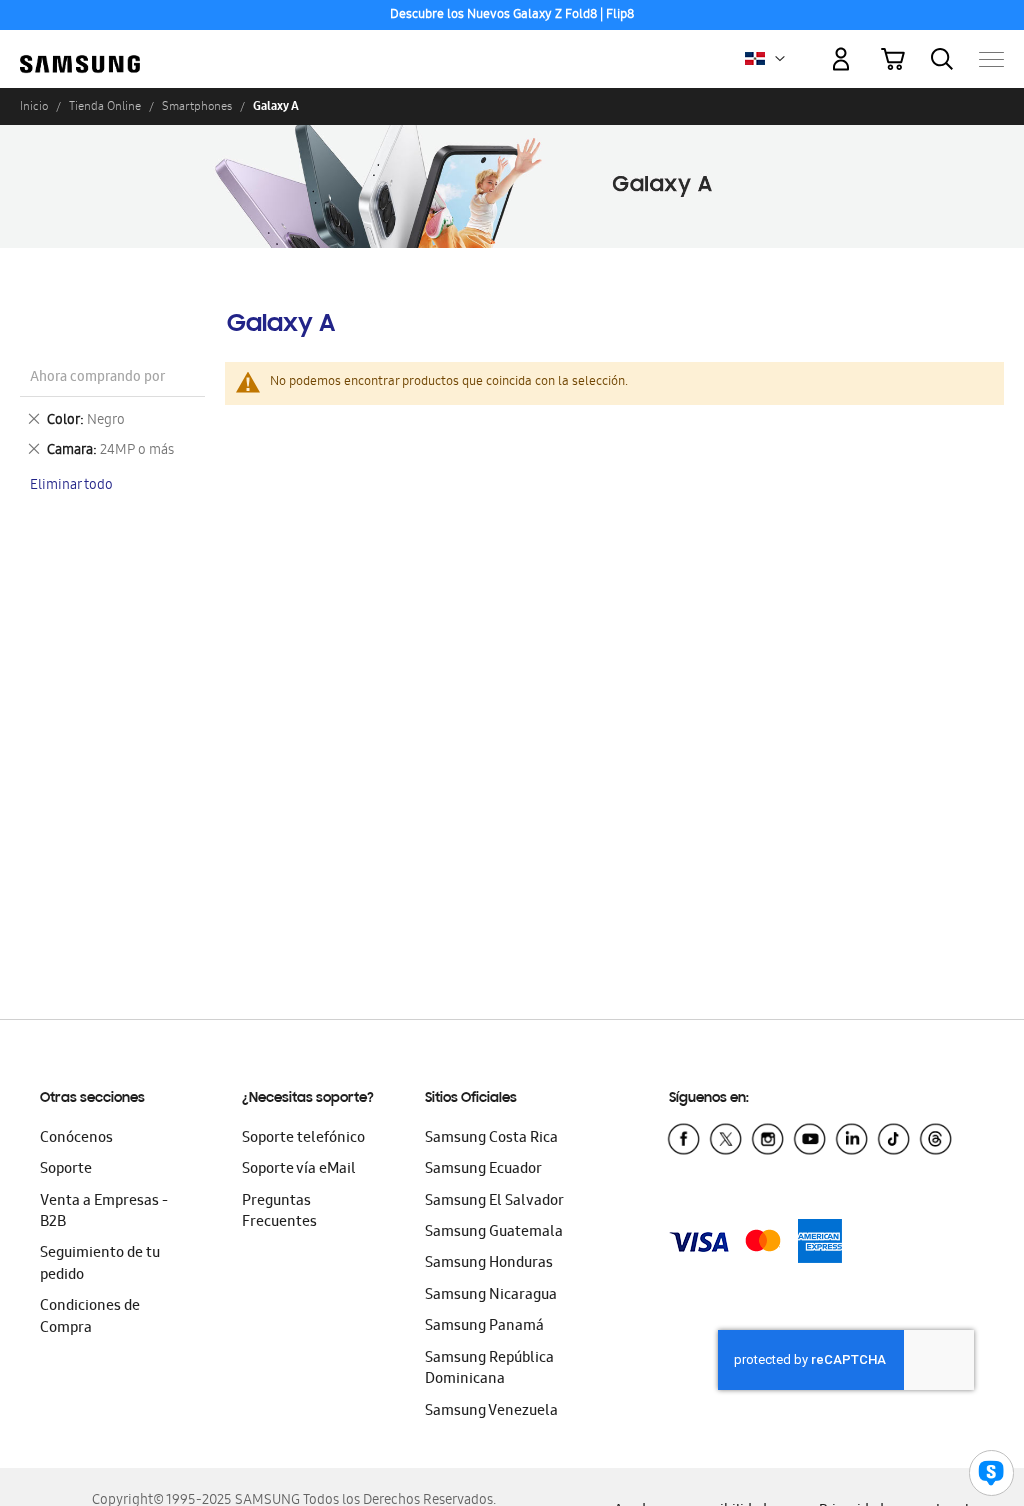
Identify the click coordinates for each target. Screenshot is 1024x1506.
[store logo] (80, 49)
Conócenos (76, 1139)
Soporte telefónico (303, 1139)
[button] (780, 59)
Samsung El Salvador (494, 1202)
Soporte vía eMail (299, 1170)
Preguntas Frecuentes (279, 1212)
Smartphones (197, 106)
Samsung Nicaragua (491, 1296)
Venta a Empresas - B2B (104, 1212)
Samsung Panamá (484, 1327)
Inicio (34, 106)
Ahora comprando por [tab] (97, 378)
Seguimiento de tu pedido (100, 1264)
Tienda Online (105, 106)
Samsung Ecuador (483, 1170)
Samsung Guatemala (494, 1233)
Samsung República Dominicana (489, 1369)
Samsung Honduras (489, 1264)
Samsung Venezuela (491, 1412)
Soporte (66, 1170)
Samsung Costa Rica (491, 1139)
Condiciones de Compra (90, 1317)
